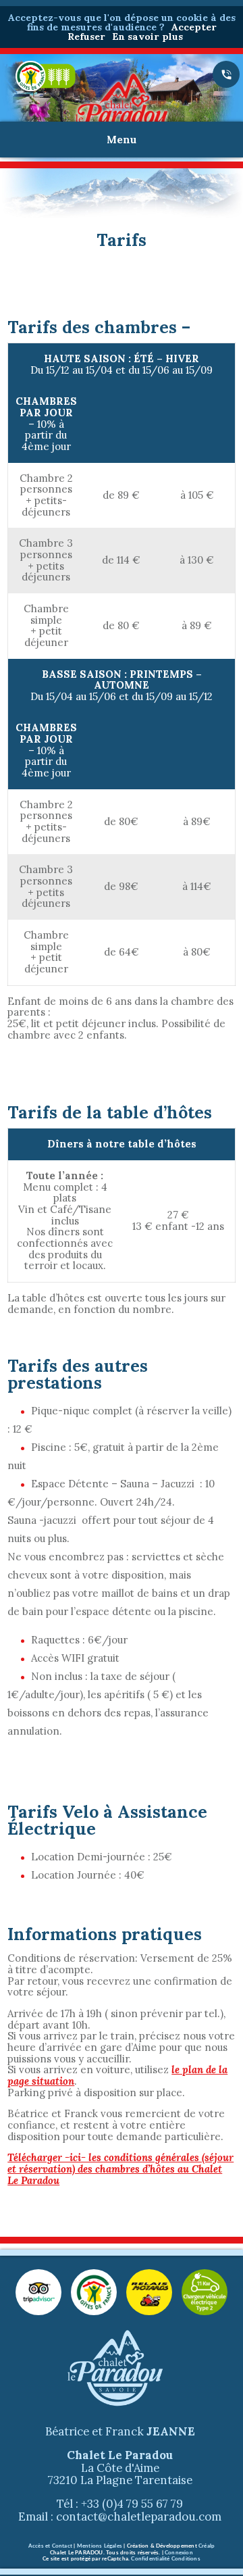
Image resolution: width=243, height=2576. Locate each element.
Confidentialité (150, 2559)
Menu (122, 140)
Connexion (179, 2553)
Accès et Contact (50, 2546)
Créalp (207, 2546)
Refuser (86, 36)
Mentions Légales (100, 2546)
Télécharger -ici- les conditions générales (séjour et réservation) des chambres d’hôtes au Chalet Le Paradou (120, 2169)
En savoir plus (147, 36)
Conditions (186, 2559)
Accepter (194, 27)
